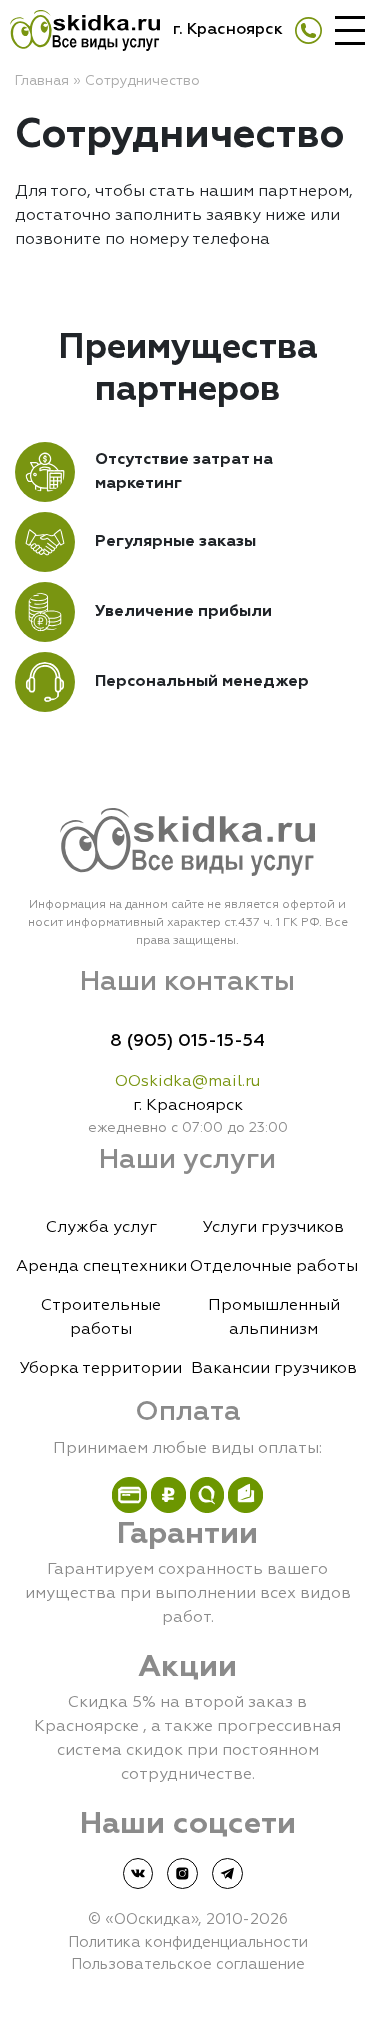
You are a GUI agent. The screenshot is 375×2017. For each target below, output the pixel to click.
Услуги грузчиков (273, 1228)
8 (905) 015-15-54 (187, 1041)
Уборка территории (101, 1369)
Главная (42, 81)
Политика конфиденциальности (188, 1942)
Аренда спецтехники (101, 1267)
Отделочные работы (274, 1267)
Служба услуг (101, 1228)
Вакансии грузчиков (274, 1369)
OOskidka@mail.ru (187, 1082)
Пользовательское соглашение (188, 1964)
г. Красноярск (228, 30)
